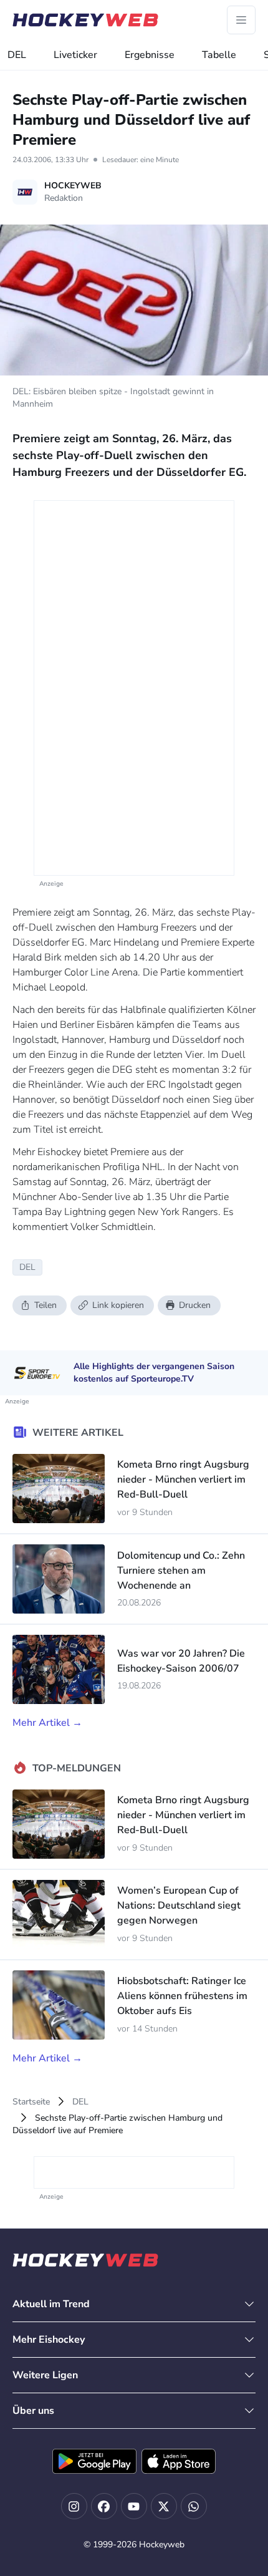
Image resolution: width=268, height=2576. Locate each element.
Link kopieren (118, 1305)
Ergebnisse (150, 55)
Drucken (195, 1305)
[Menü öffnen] (241, 20)
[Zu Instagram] (74, 2506)
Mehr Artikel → (47, 1723)
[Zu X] (164, 2506)
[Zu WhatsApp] (194, 2506)
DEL (17, 55)
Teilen (45, 1305)
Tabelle (219, 55)
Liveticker (75, 55)
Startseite (31, 2102)
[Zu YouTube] (134, 2506)
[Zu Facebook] (104, 2506)
